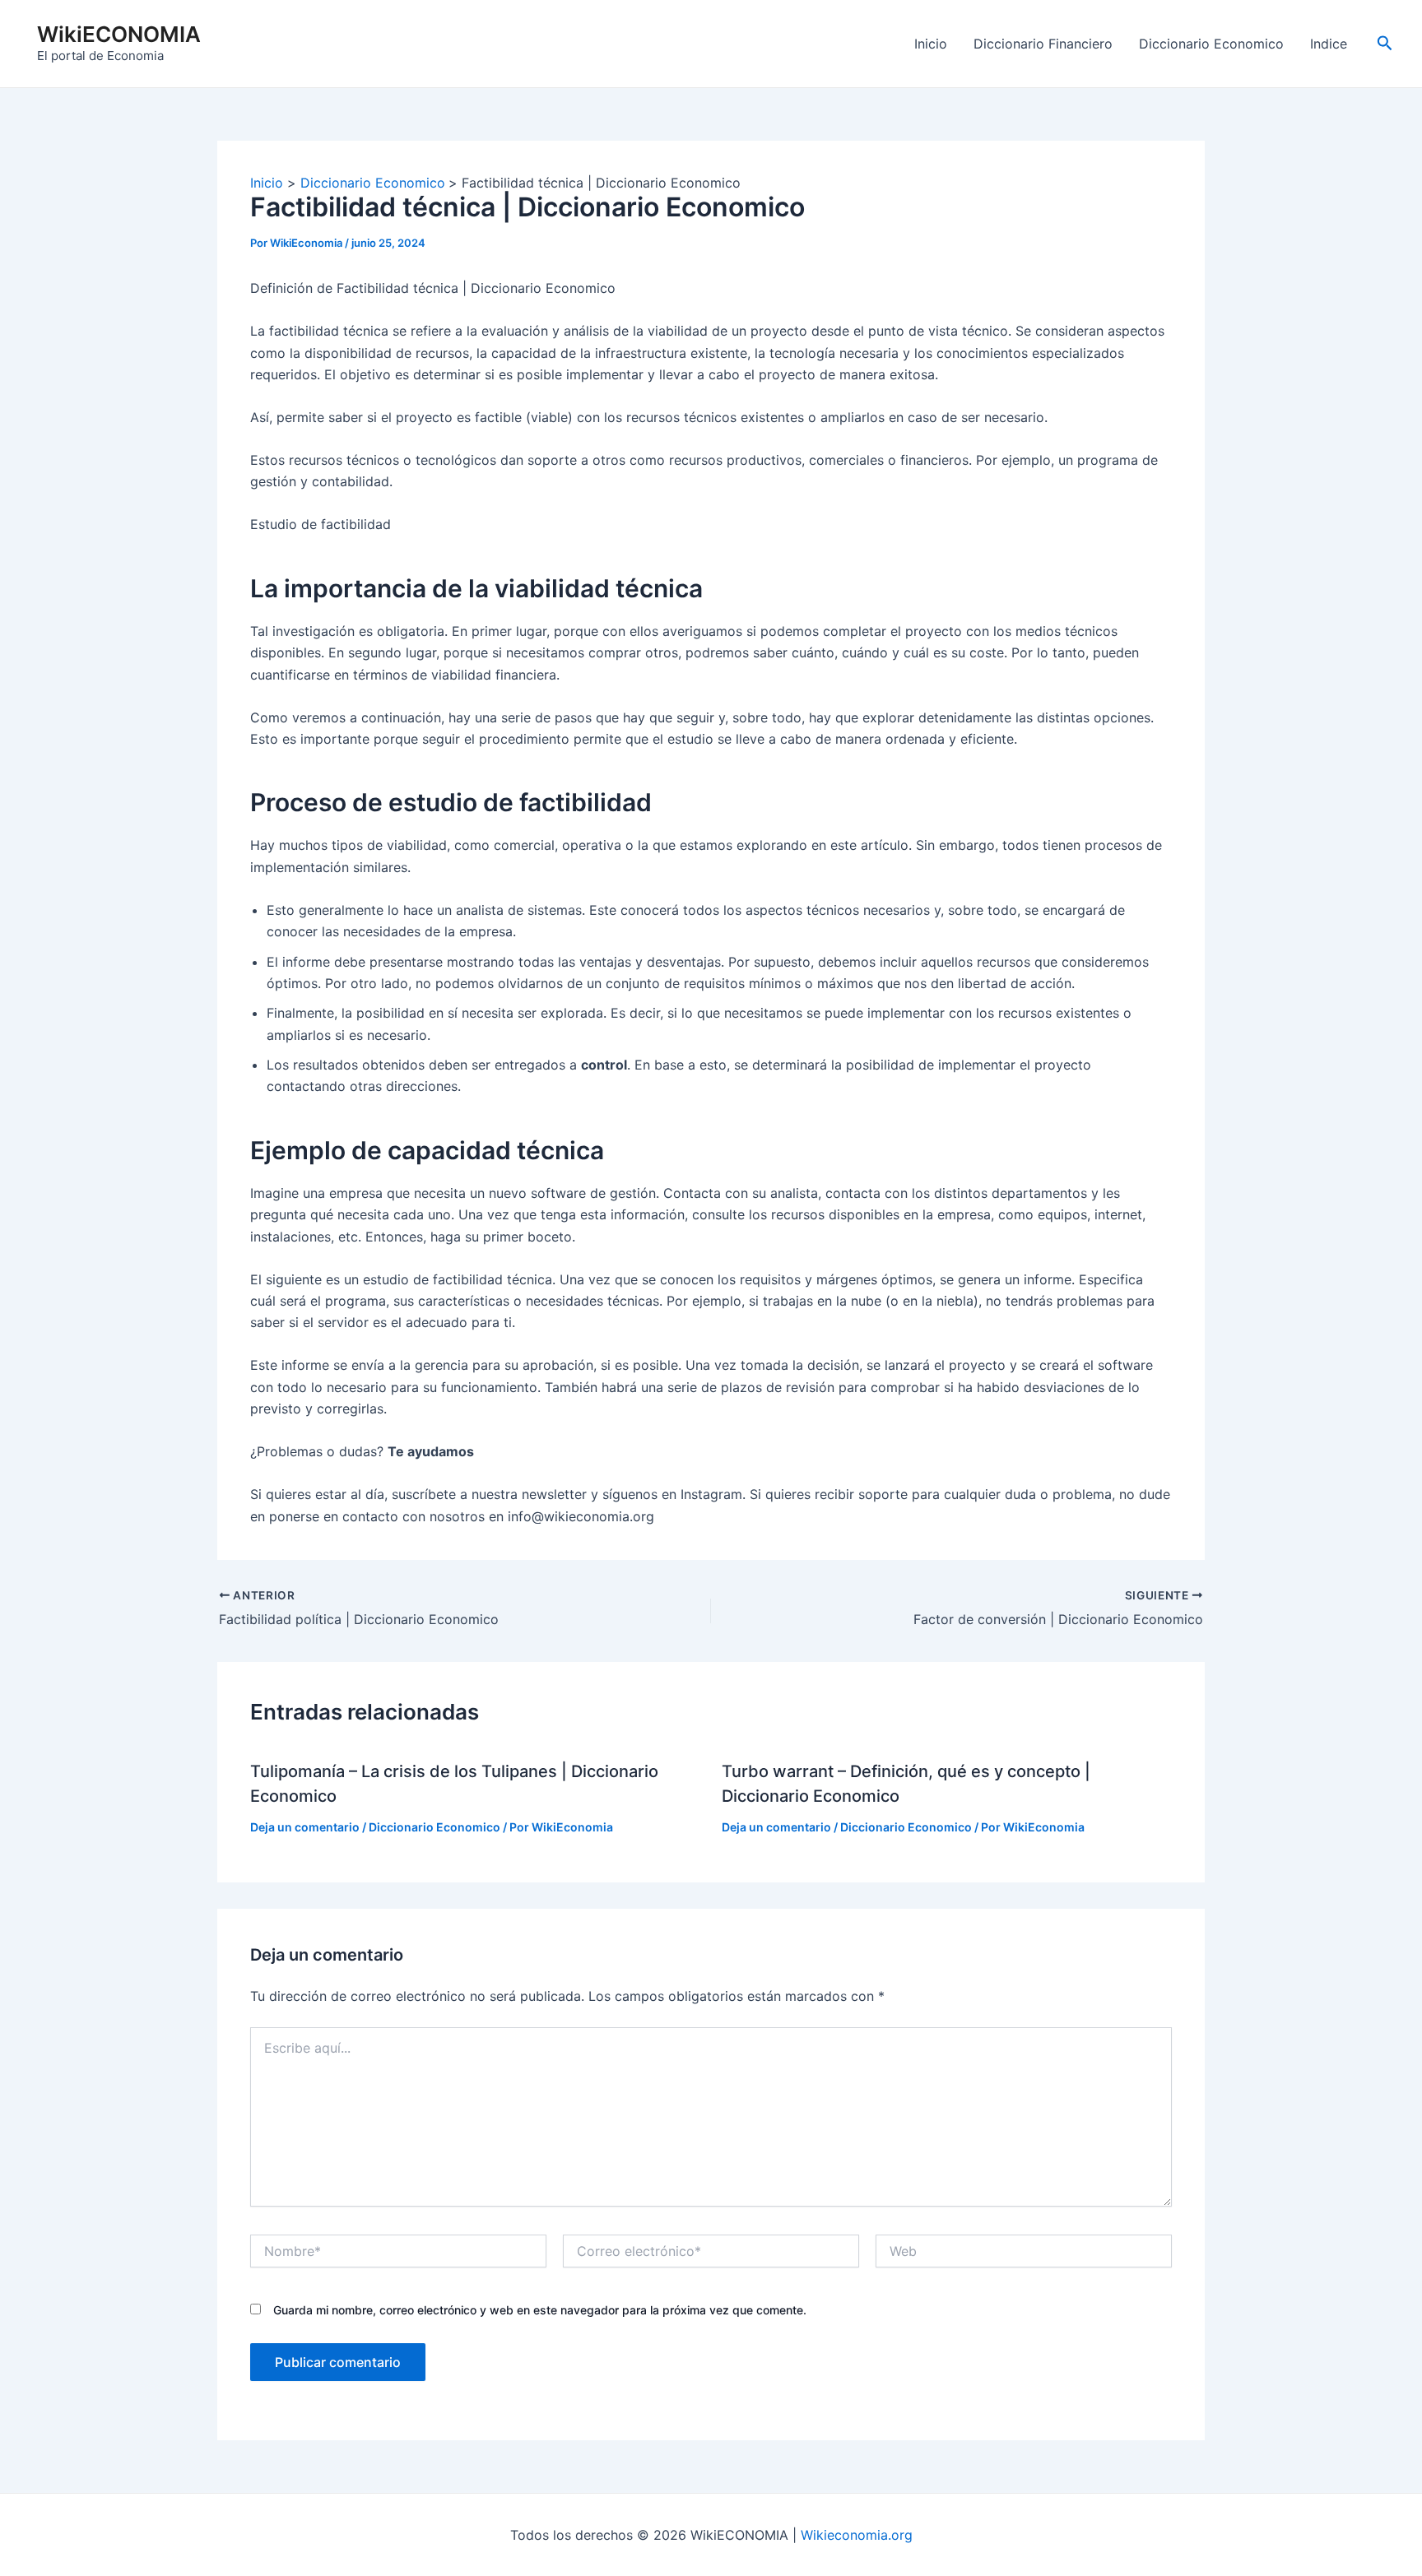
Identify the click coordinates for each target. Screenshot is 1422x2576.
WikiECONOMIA (119, 34)
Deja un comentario (305, 1827)
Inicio (931, 44)
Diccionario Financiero (1043, 44)
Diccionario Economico (1211, 44)
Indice (1329, 44)
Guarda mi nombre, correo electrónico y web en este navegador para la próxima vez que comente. (540, 2310)
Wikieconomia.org (857, 2535)
